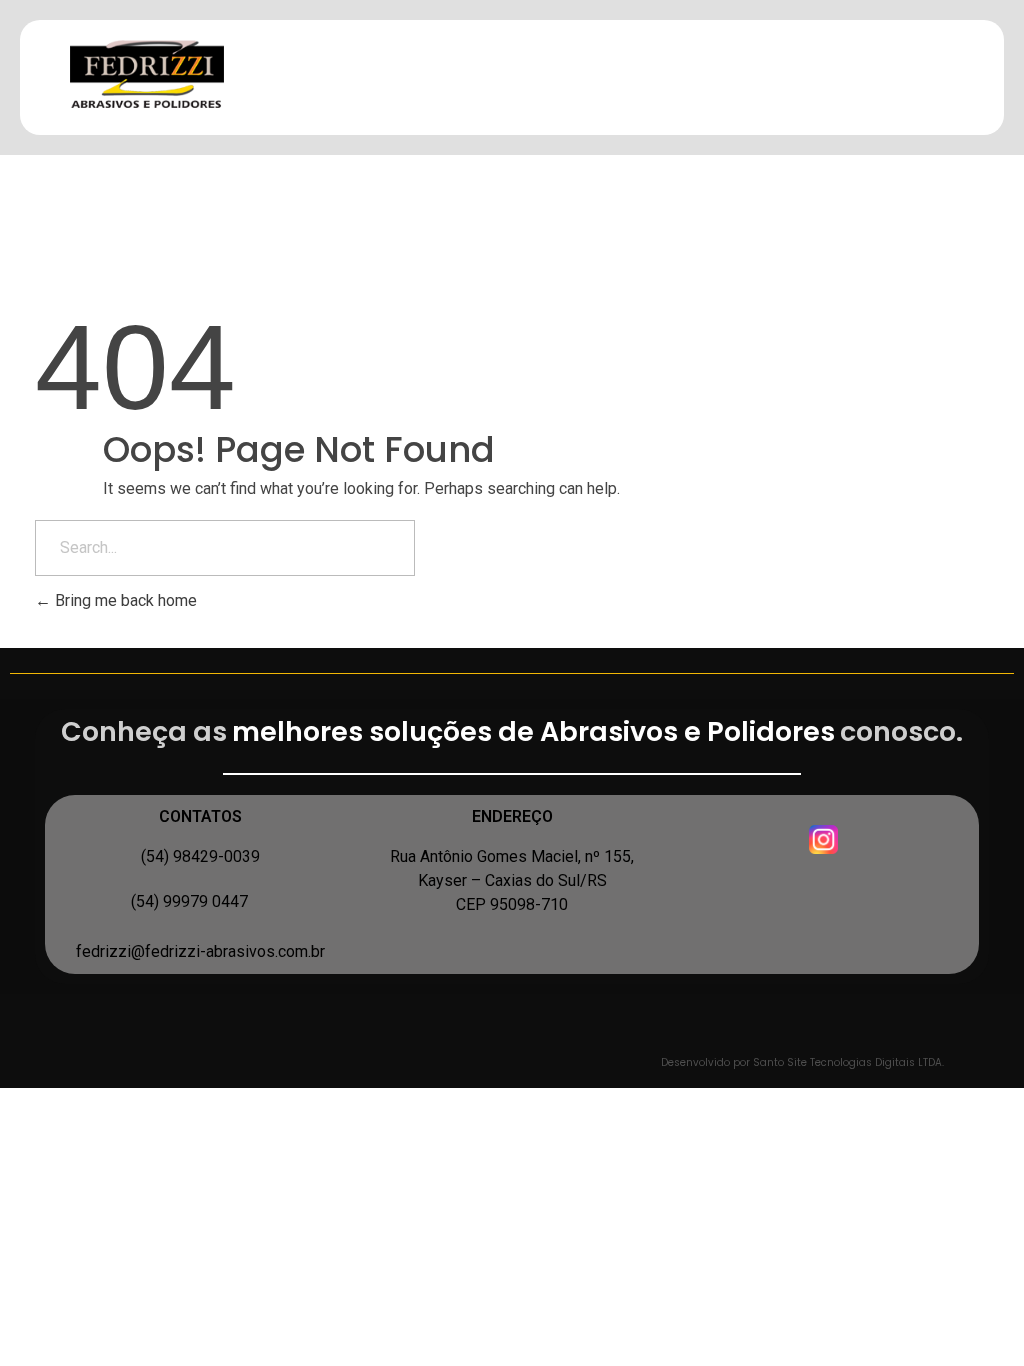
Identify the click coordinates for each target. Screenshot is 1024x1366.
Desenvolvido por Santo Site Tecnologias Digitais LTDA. (802, 1062)
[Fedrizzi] (166, 74)
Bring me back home (124, 600)
